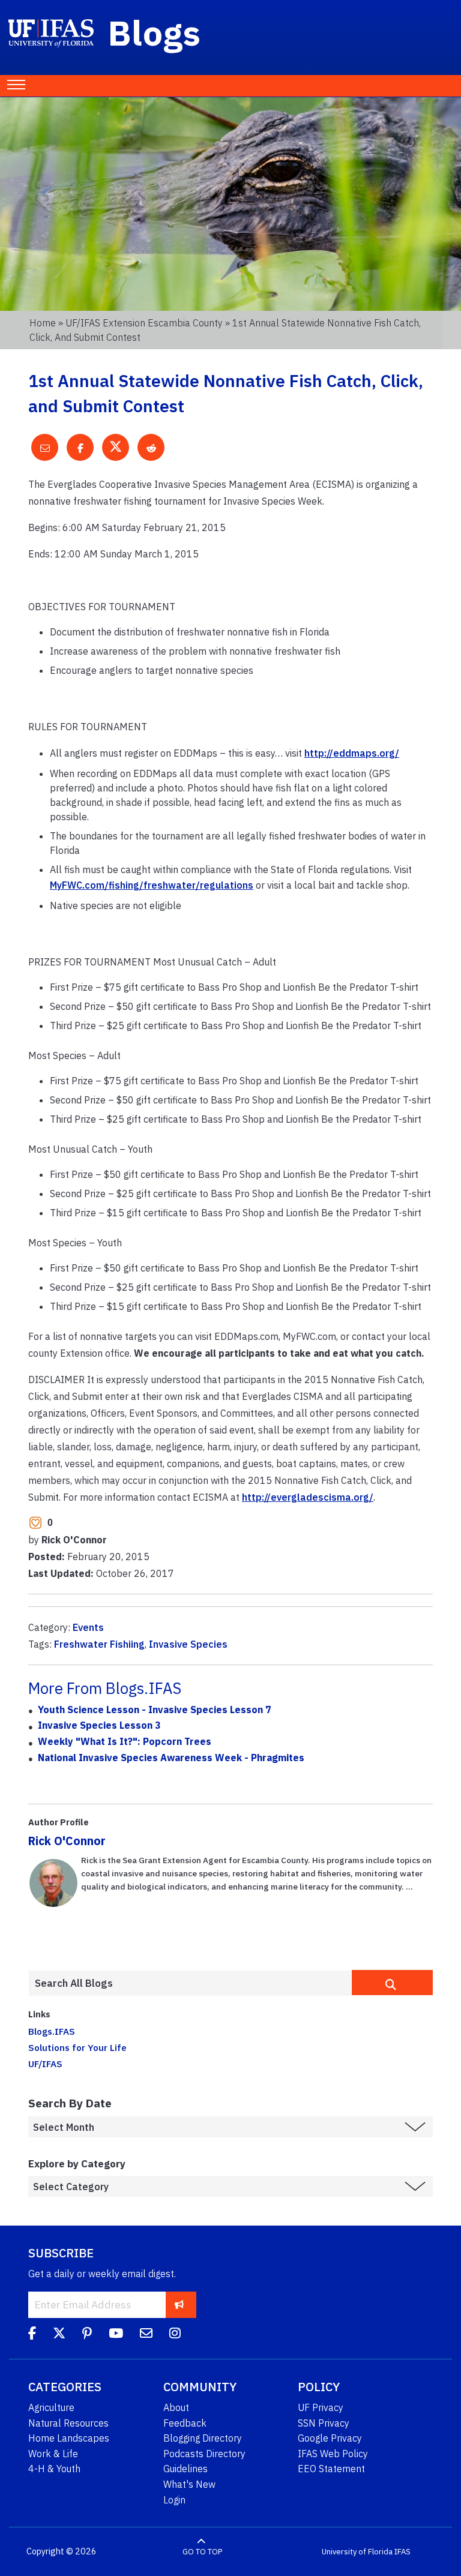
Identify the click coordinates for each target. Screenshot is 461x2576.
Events (88, 1627)
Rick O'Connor (67, 1841)
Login (174, 2500)
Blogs (155, 32)
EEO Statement (331, 2469)
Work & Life (53, 2454)
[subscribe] (179, 2304)
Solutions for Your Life (77, 2047)
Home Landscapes (69, 2438)
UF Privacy (321, 2407)
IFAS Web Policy (333, 2454)
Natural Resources (68, 2423)
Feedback (185, 2423)
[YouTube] (116, 2335)
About (176, 2407)
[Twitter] (59, 2335)
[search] (392, 1983)
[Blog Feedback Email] (146, 2335)
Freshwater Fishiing (99, 1644)
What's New (189, 2484)
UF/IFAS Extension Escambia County (144, 323)
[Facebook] (32, 2335)
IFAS (402, 2552)
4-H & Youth (54, 2469)
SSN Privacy (324, 2423)
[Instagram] (175, 2335)
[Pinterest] (87, 2335)
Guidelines (185, 2469)
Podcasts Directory (204, 2454)
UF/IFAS (45, 2064)
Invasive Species (188, 1644)
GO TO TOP (202, 2552)
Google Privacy (330, 2438)
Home (43, 323)
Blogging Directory (203, 2438)
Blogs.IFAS (52, 2031)
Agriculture (51, 2407)
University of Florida (357, 2552)
